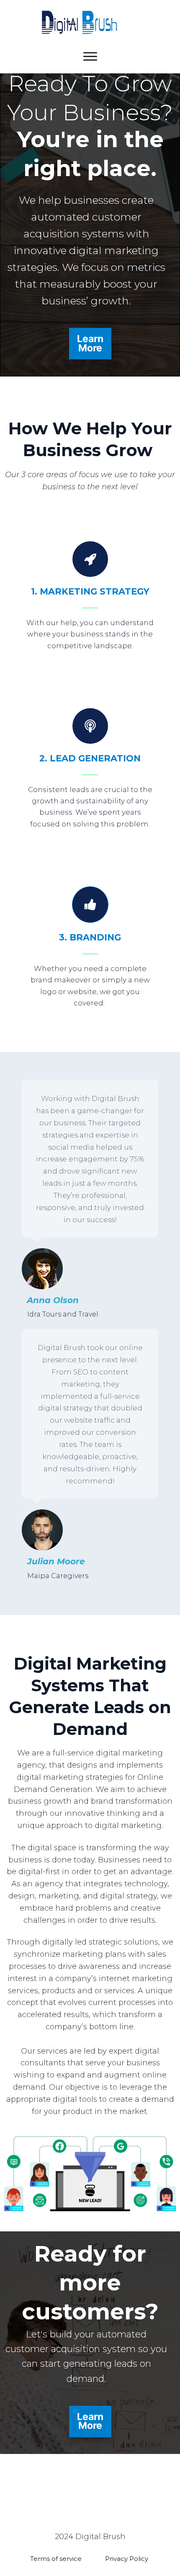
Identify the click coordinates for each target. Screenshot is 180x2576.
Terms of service (56, 2559)
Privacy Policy (127, 2559)
